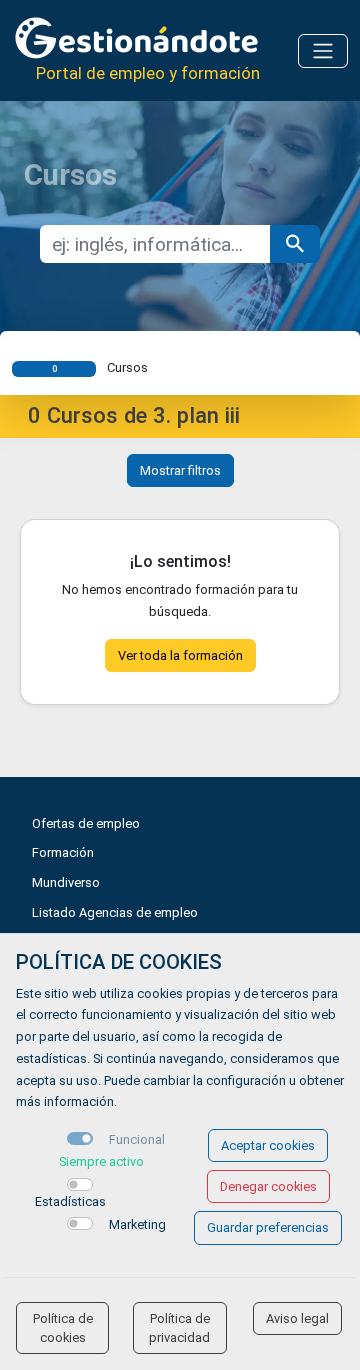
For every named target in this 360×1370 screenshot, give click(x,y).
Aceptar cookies (268, 1145)
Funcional (137, 1139)
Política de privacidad (179, 1328)
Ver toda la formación (180, 655)
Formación (63, 852)
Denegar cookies (268, 1186)
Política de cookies (63, 1328)
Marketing (137, 1224)
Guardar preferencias (268, 1227)
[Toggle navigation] (323, 51)
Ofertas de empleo (86, 823)
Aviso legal (297, 1318)
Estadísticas (70, 1201)
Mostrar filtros (180, 470)
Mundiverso (66, 882)
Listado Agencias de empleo (115, 912)
